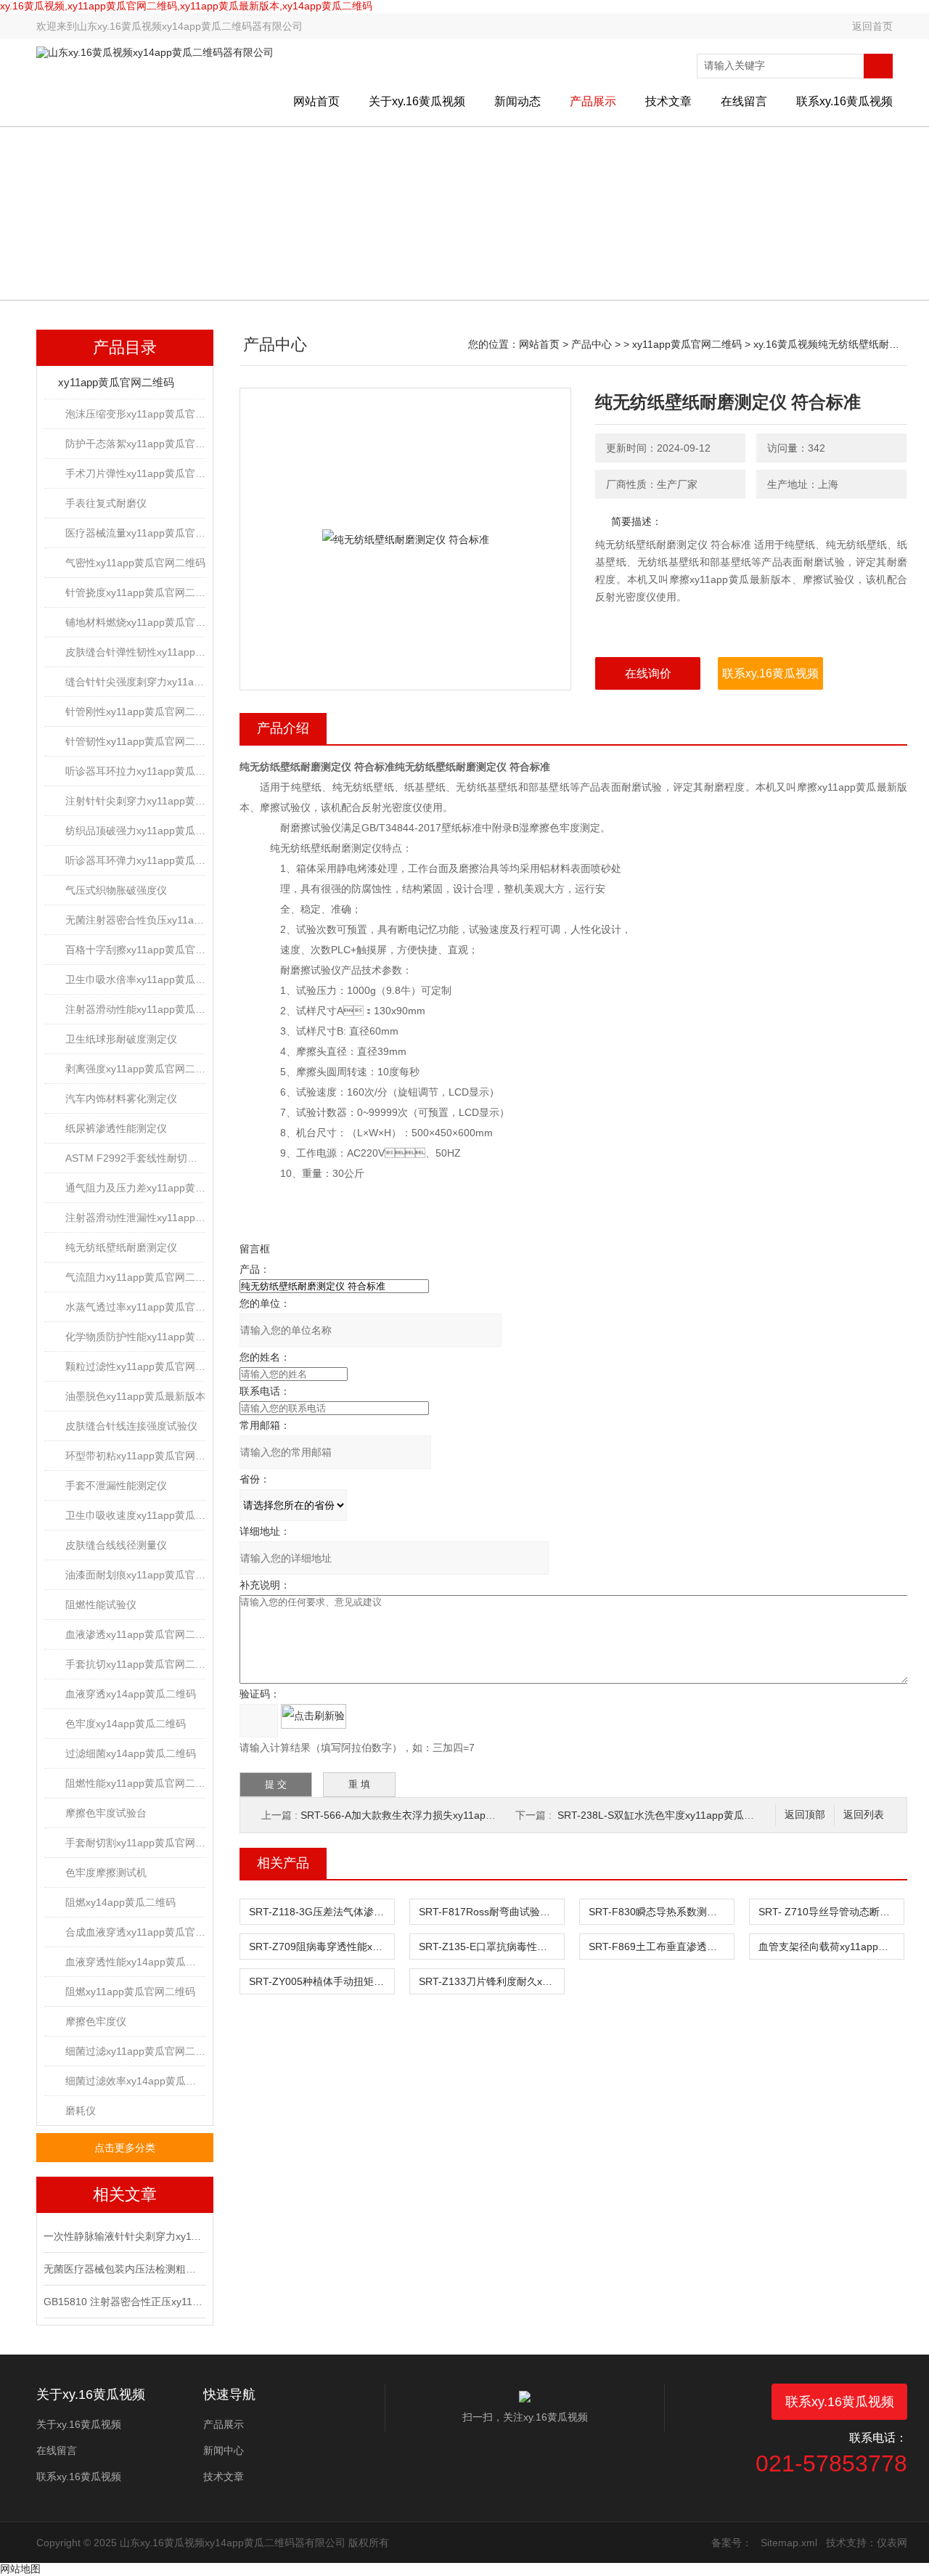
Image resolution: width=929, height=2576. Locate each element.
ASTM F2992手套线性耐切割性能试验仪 (135, 1158)
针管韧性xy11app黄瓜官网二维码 (135, 741)
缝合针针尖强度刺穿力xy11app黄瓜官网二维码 (135, 682)
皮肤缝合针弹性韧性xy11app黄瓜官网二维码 (135, 652)
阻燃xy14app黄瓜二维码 (120, 1902)
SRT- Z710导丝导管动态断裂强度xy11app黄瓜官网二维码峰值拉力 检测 (831, 1912)
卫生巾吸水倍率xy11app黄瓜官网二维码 (135, 979)
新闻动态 (517, 101)
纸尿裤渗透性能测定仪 (116, 1128)
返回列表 (864, 1815)
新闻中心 (224, 2450)
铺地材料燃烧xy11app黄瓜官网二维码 (135, 622)
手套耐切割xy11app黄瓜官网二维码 (135, 1843)
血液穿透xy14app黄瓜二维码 (131, 1694)
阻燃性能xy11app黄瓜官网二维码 (135, 1783)
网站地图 (20, 2569)
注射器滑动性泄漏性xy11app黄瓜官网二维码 (135, 1218)
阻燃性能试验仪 (101, 1605)
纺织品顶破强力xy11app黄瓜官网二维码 (135, 831)
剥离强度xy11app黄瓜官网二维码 (135, 1069)
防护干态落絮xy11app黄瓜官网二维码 (135, 444)
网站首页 (316, 101)
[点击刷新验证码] (314, 1716)
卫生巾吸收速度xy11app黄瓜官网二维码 (135, 1515)
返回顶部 (805, 1815)
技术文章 (668, 101)
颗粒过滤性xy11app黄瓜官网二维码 (135, 1366)
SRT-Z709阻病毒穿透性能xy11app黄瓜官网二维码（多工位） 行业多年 (322, 1947)
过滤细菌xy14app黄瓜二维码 (131, 1753)
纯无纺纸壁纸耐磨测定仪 (121, 1247)
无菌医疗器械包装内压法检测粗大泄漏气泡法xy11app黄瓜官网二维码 (123, 2269)
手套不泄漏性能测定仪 (116, 1485)
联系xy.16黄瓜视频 (844, 101)
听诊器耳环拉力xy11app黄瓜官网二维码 (135, 771)
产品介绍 (283, 728)
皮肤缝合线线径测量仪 (116, 1545)
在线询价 (648, 673)
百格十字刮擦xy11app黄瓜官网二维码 (135, 950)
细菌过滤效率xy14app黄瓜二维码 (135, 2081)
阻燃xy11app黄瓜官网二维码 (130, 1992)
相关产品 (283, 1863)
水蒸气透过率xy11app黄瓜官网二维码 (135, 1307)
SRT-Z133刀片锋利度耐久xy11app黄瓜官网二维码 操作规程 (491, 1981)
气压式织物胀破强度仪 (116, 890)
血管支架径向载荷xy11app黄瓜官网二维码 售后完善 (831, 1947)
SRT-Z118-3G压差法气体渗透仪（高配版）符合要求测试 (322, 1912)
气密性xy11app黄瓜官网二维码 (135, 563)
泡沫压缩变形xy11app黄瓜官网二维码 (135, 414)
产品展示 (593, 101)
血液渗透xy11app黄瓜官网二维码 (135, 1634)
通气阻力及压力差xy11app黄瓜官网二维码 (135, 1188)
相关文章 (125, 2194)
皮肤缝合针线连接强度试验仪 (131, 1426)
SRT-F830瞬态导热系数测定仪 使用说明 (661, 1912)
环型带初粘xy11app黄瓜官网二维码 (135, 1456)
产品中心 (592, 344)
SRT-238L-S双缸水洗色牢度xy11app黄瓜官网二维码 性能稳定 (698, 1815)
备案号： (732, 2543)
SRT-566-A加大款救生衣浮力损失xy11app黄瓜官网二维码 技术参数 (453, 1815)
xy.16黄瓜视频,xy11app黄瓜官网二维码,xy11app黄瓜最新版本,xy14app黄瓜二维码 (186, 6)
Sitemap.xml (789, 2543)
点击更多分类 (125, 2148)
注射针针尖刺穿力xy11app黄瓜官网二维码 (135, 801)
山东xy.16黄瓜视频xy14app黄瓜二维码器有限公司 (190, 26)
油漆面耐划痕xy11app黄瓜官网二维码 (135, 1575)
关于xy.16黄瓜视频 (417, 101)
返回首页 (872, 26)
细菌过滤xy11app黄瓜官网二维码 (135, 2051)
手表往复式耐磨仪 (106, 503)
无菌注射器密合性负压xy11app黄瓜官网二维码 (135, 920)
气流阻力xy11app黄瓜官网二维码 (135, 1277)
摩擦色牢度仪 (96, 2021)
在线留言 (744, 101)
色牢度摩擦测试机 (106, 1872)
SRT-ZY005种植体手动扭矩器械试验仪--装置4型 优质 (322, 1981)
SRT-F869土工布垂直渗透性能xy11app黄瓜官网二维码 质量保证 (661, 1947)
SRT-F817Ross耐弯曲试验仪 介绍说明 (491, 1912)
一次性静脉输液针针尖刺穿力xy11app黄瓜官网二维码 (123, 2236)
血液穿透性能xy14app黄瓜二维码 (135, 1962)
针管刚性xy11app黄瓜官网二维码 (135, 712)
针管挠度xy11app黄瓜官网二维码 (135, 592)
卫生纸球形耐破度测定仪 (121, 1039)
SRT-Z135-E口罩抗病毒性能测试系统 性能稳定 (491, 1947)
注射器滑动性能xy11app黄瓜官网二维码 (135, 1009)
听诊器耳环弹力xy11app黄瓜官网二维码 (135, 860)
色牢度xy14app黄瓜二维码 (126, 1724)
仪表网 (892, 2543)
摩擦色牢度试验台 (106, 1813)
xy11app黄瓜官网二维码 (116, 382)
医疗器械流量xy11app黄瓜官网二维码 (135, 533)
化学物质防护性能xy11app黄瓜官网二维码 (135, 1337)
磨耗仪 (81, 2111)
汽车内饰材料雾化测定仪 (121, 1099)
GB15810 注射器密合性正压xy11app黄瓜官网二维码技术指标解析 (123, 2302)
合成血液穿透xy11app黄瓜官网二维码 (135, 1932)
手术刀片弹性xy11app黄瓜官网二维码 (135, 473)
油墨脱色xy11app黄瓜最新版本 (135, 1396)
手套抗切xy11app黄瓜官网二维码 (135, 1664)
